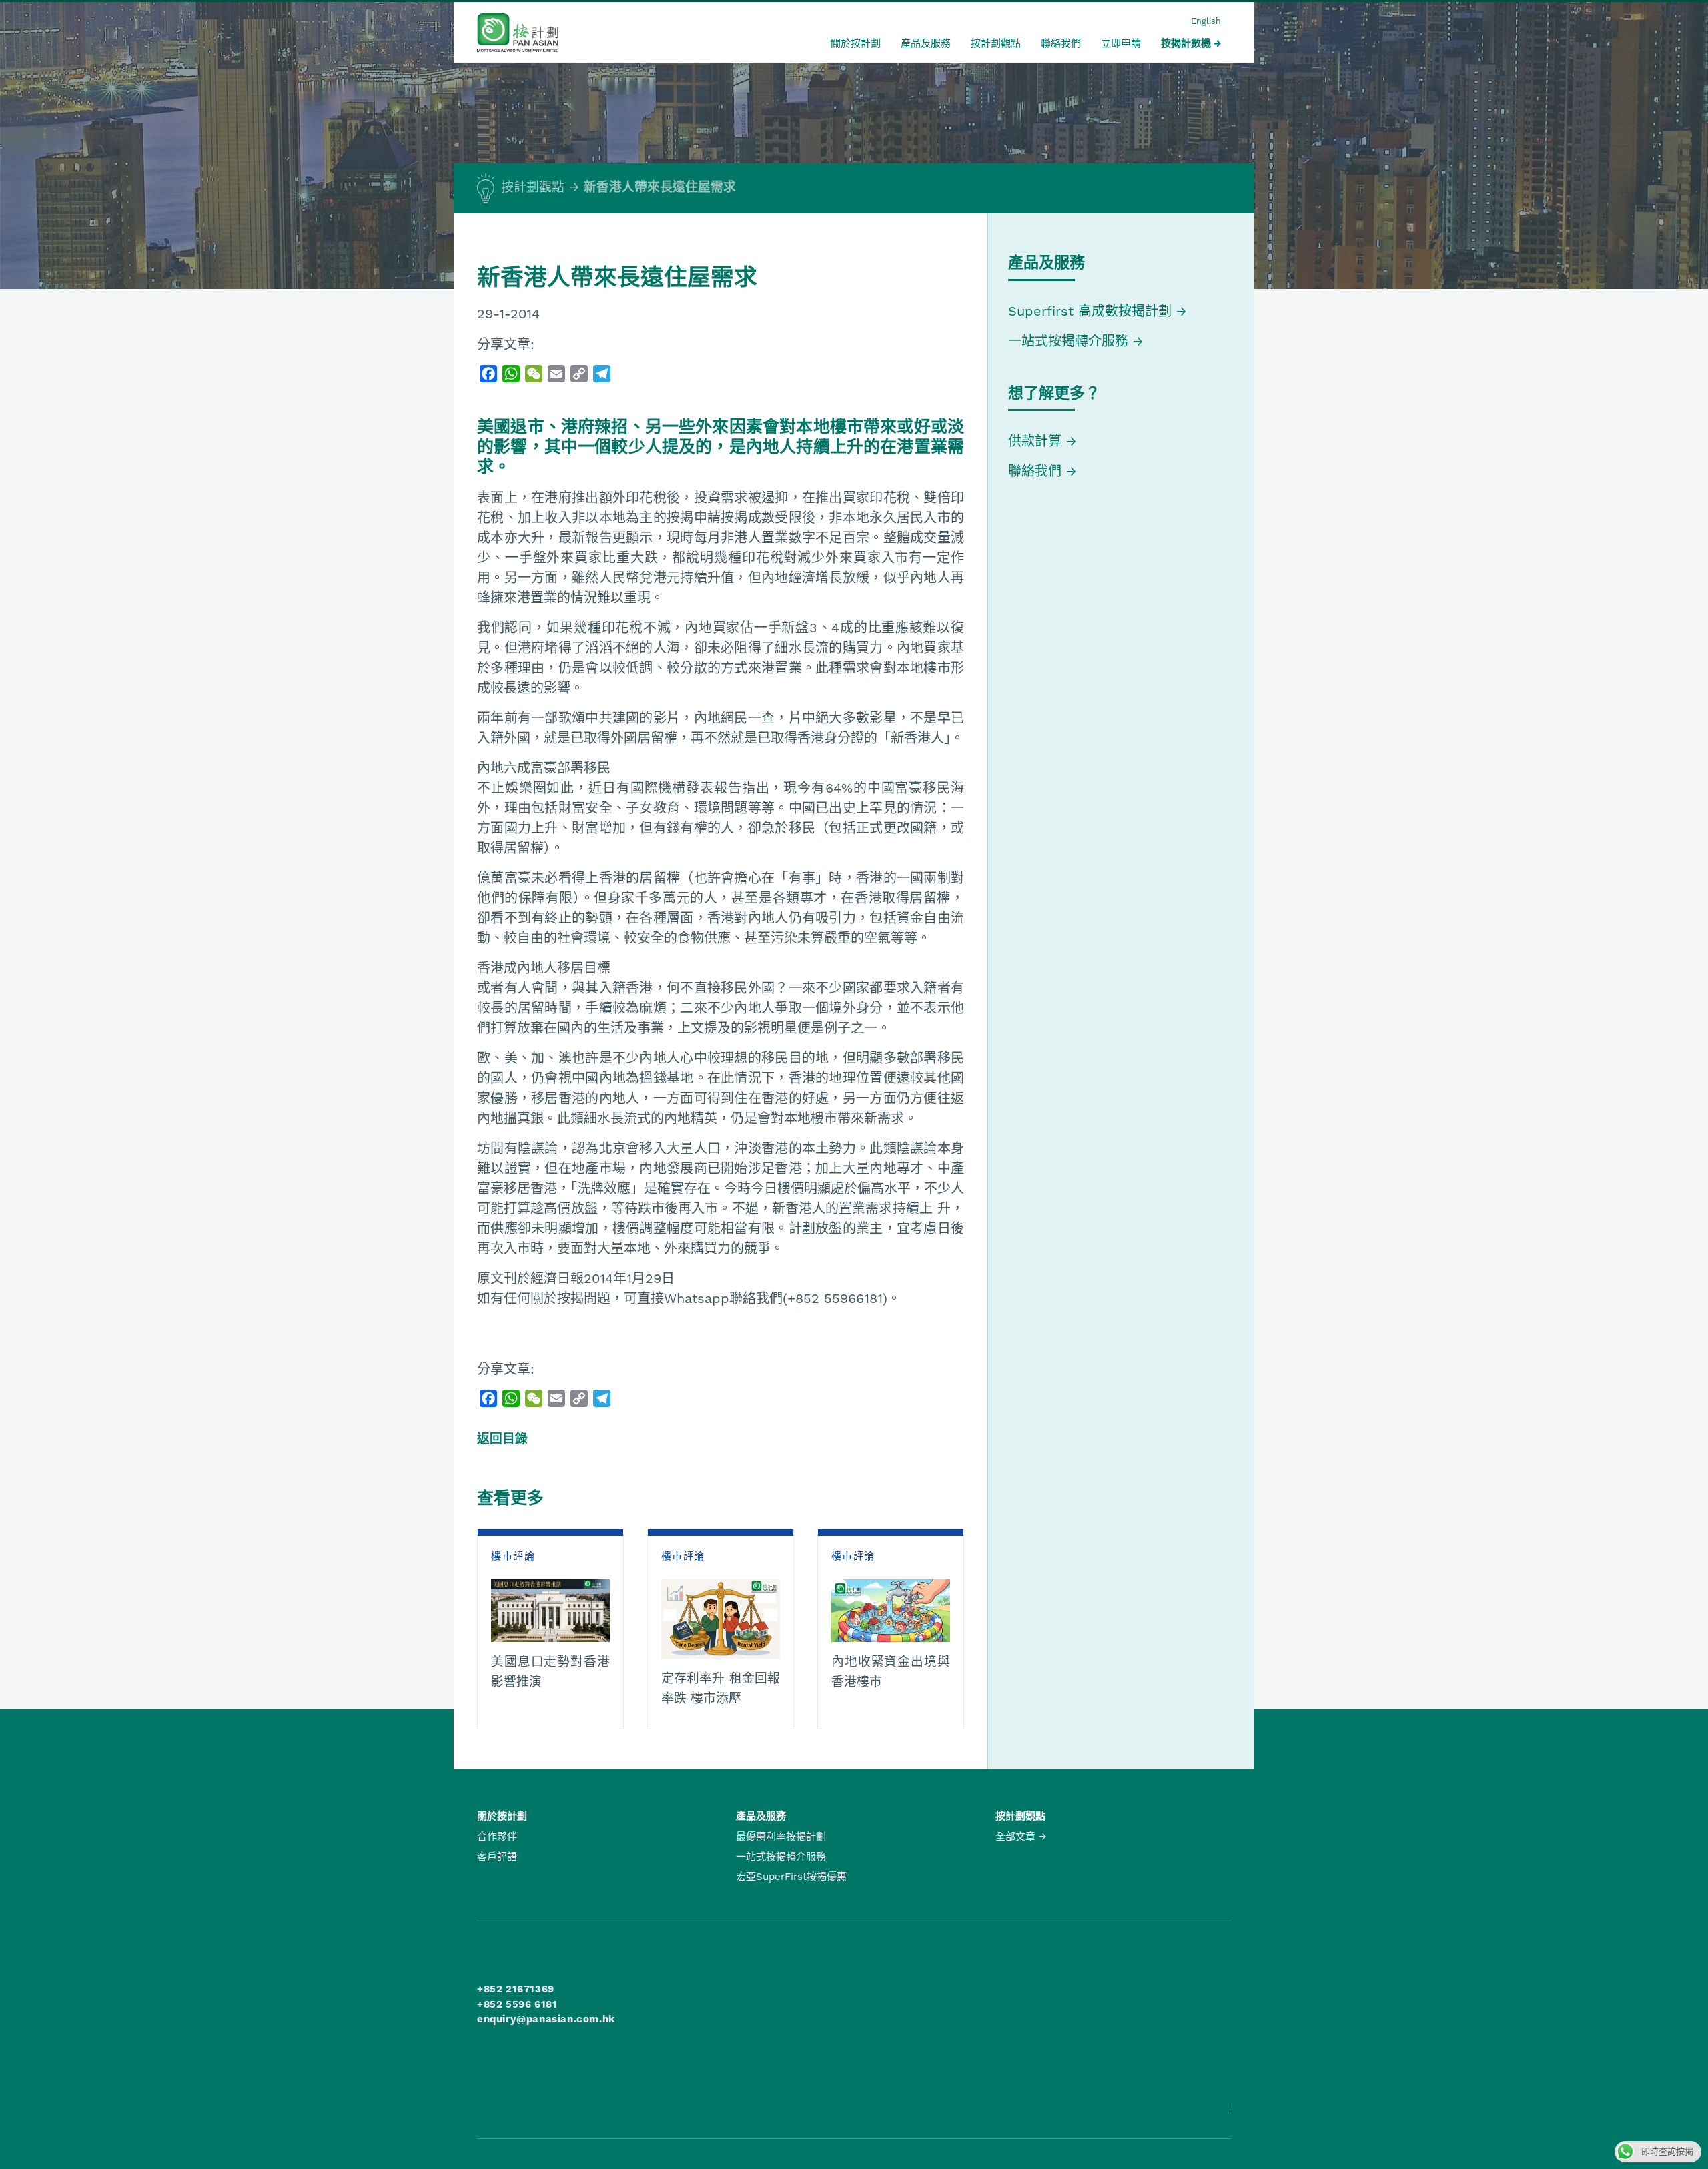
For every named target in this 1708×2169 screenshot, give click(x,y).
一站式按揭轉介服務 (1071, 341)
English (1206, 21)
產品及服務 (926, 43)
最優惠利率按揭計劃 (781, 1837)
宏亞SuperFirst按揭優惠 (791, 1877)
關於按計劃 (856, 43)
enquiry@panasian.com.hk (546, 2019)
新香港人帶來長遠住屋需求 (660, 187)
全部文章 (1015, 1837)
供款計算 (1035, 441)
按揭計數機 (1186, 43)
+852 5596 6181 (517, 2004)
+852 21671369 (516, 1989)
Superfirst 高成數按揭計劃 (1090, 311)
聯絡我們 (1061, 43)
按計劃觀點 (996, 43)
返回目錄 (502, 1439)
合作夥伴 (497, 1837)
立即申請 (1121, 43)
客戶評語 (497, 1857)
